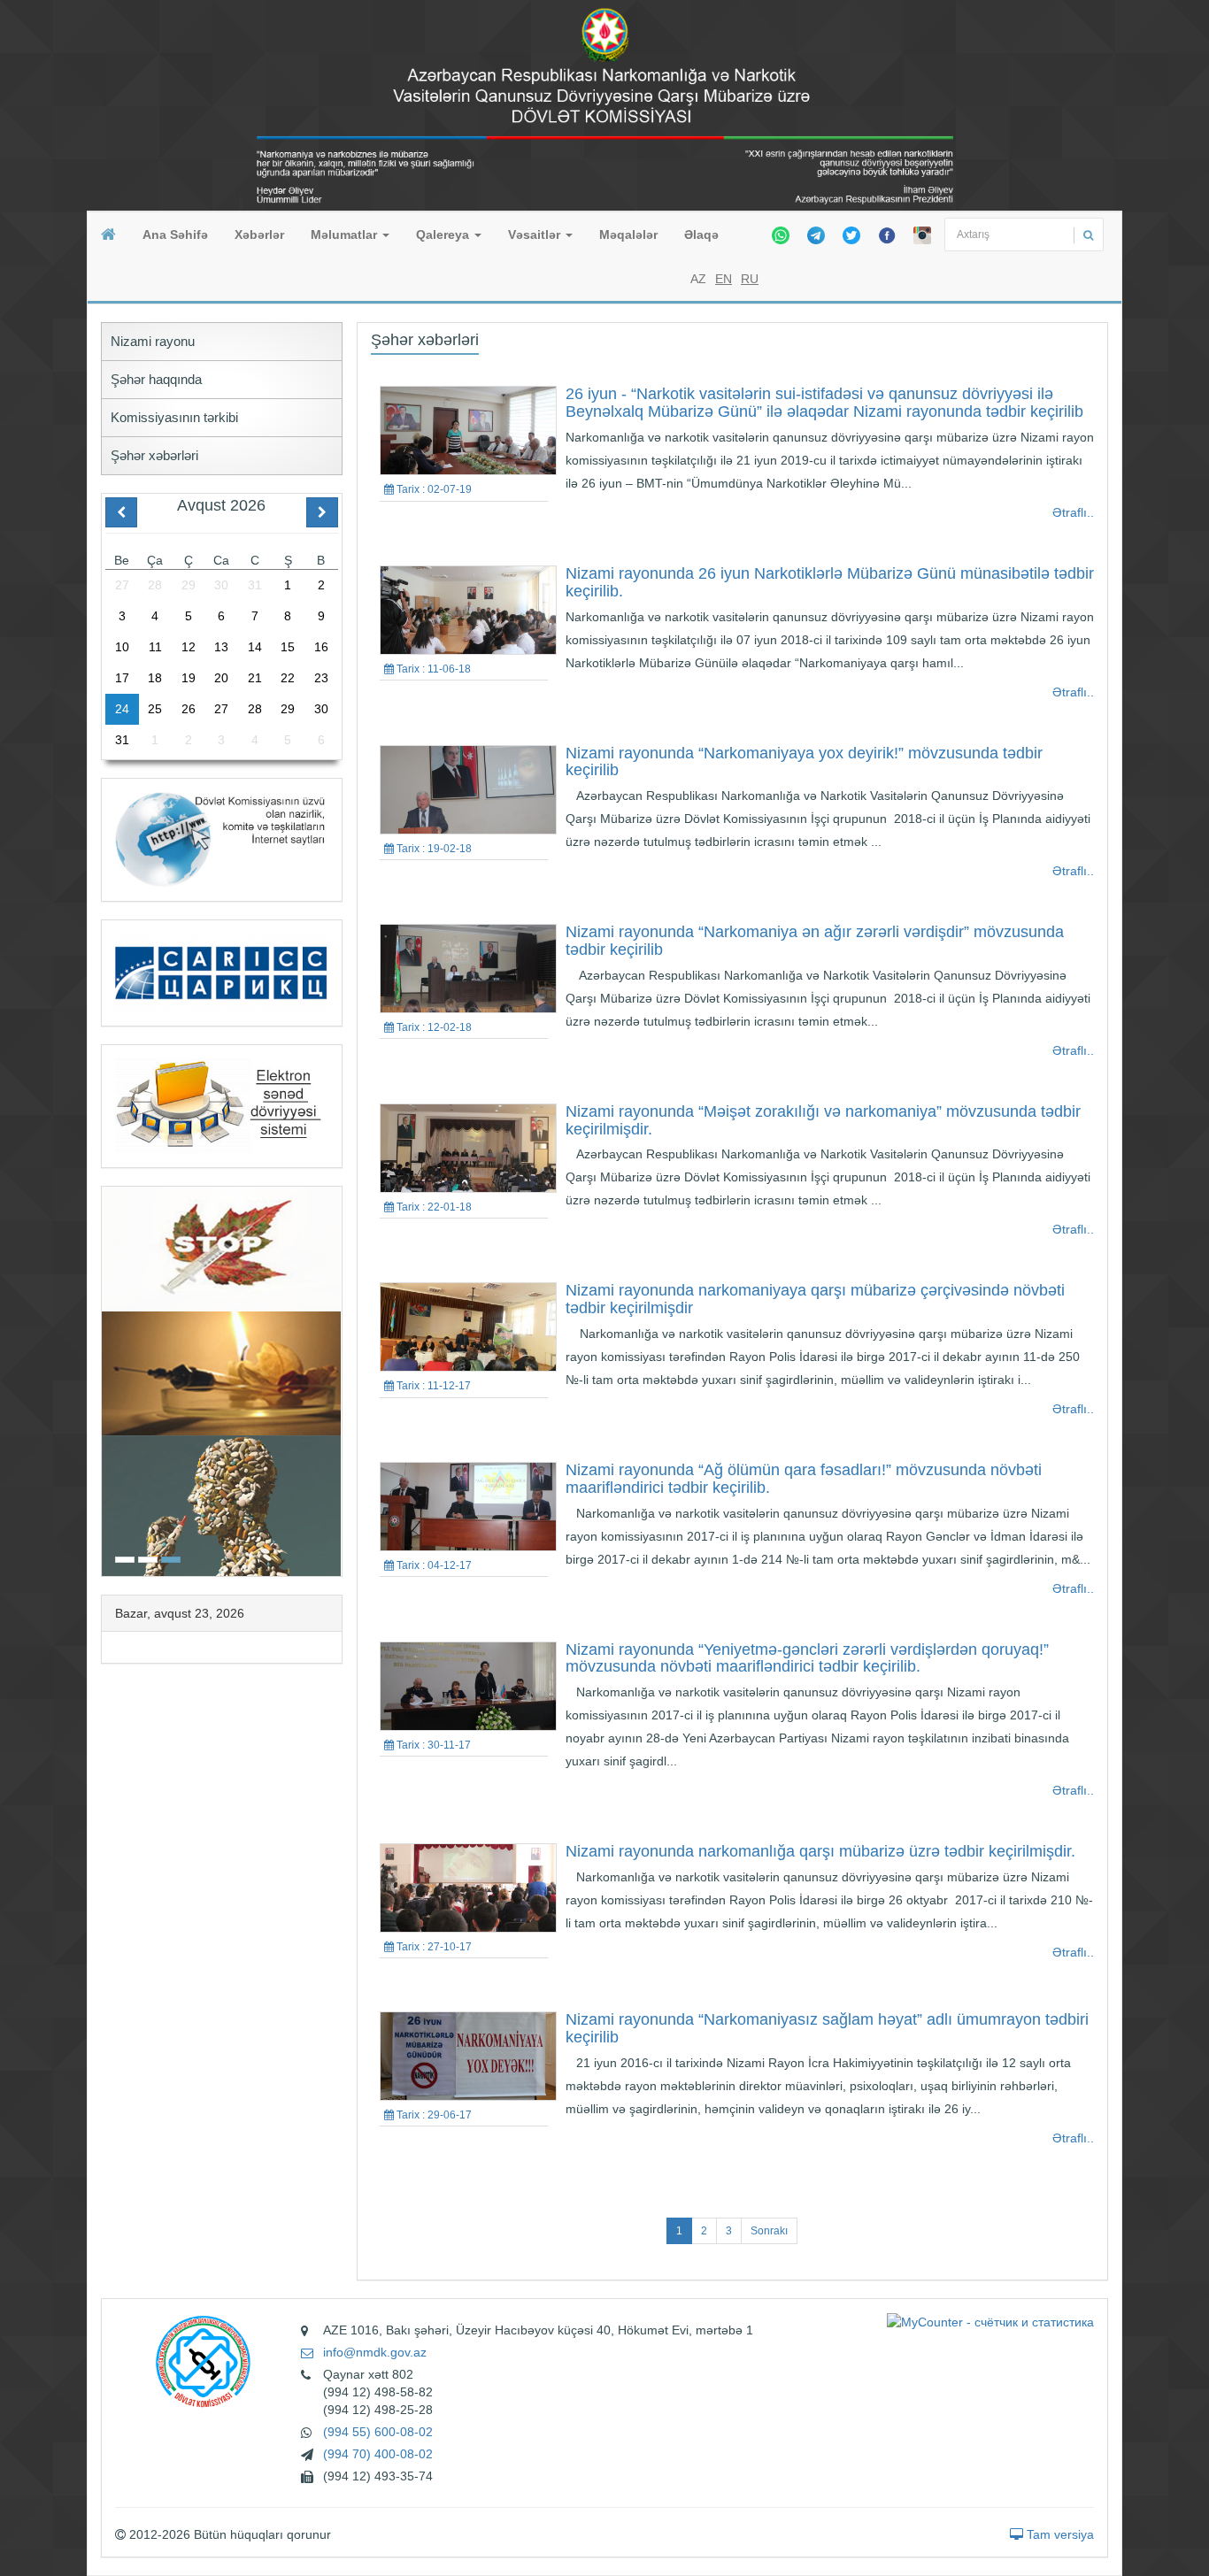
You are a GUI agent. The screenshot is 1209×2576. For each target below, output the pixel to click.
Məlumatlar (346, 235)
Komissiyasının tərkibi (174, 417)
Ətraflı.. (1073, 512)
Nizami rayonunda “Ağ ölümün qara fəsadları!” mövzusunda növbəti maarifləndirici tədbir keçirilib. (804, 1479)
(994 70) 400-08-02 (378, 2454)
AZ (698, 279)
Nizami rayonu (153, 341)
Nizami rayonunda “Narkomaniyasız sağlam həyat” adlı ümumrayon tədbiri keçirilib (827, 2028)
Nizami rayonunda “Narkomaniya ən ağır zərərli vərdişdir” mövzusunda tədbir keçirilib (815, 941)
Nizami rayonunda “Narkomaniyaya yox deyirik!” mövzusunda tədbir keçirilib (804, 762)
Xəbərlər (259, 235)
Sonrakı (769, 2231)
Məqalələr (628, 235)
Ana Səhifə (175, 235)
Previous (107, 1379)
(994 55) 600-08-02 (378, 2432)
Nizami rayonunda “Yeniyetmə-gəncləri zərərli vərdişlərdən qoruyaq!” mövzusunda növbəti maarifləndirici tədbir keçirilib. (807, 1658)
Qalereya (444, 235)
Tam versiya (1059, 2534)
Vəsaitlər (536, 235)
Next (336, 1379)
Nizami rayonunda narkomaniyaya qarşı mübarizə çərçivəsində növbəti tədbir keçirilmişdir (815, 1299)
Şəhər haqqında (156, 379)
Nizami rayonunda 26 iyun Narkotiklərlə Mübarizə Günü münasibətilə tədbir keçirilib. (830, 582)
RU (750, 279)
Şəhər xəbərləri (154, 455)
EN (724, 279)
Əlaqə (701, 235)
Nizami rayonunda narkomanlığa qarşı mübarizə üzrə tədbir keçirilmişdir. (820, 1851)
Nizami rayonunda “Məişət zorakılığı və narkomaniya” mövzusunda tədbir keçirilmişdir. (823, 1120)
